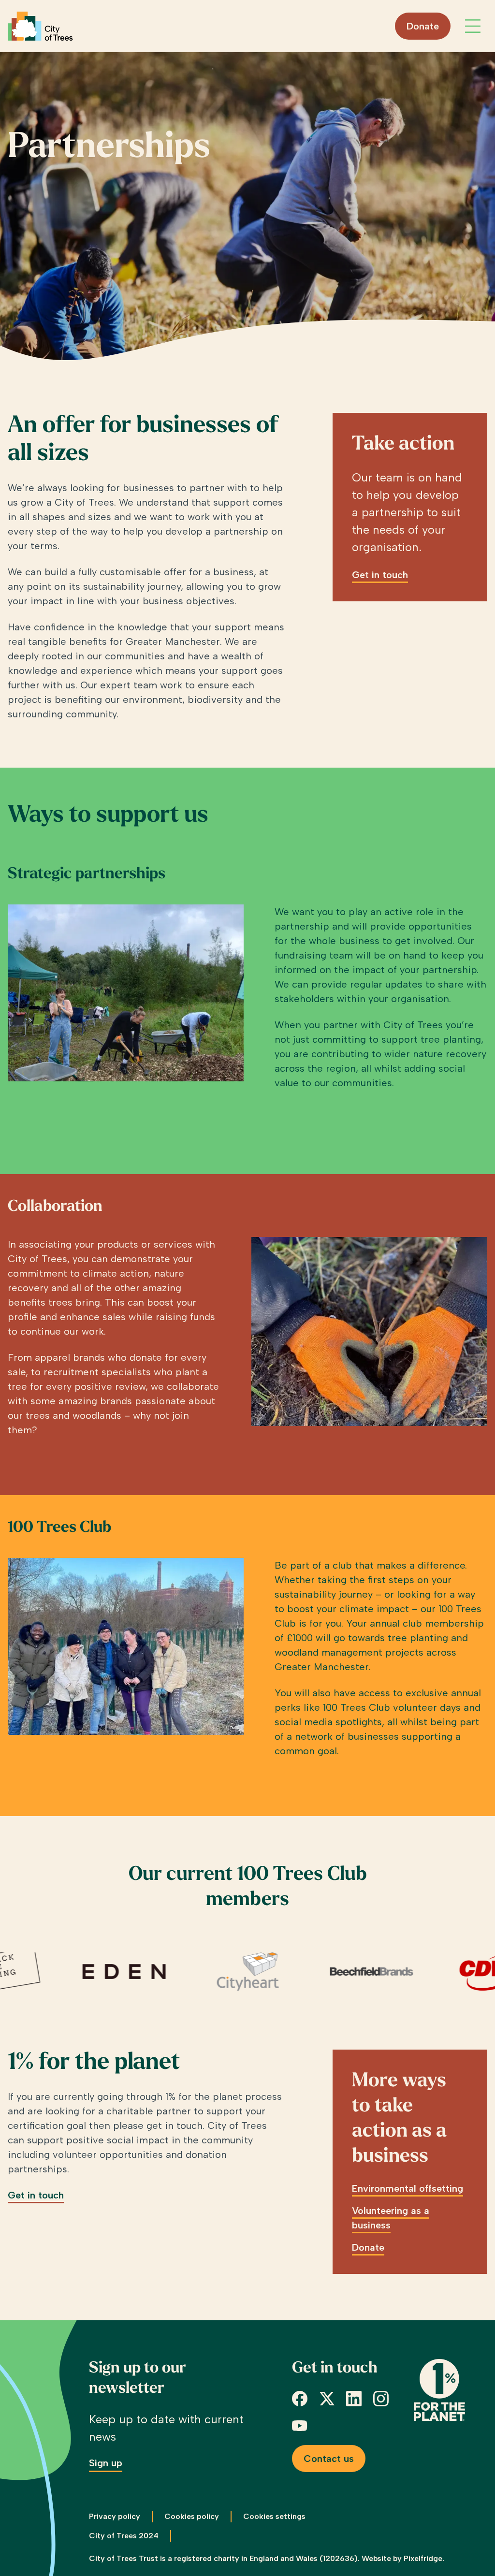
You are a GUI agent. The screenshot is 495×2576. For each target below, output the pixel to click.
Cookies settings (274, 2516)
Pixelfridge (423, 2558)
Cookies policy (192, 2516)
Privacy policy (115, 2516)
